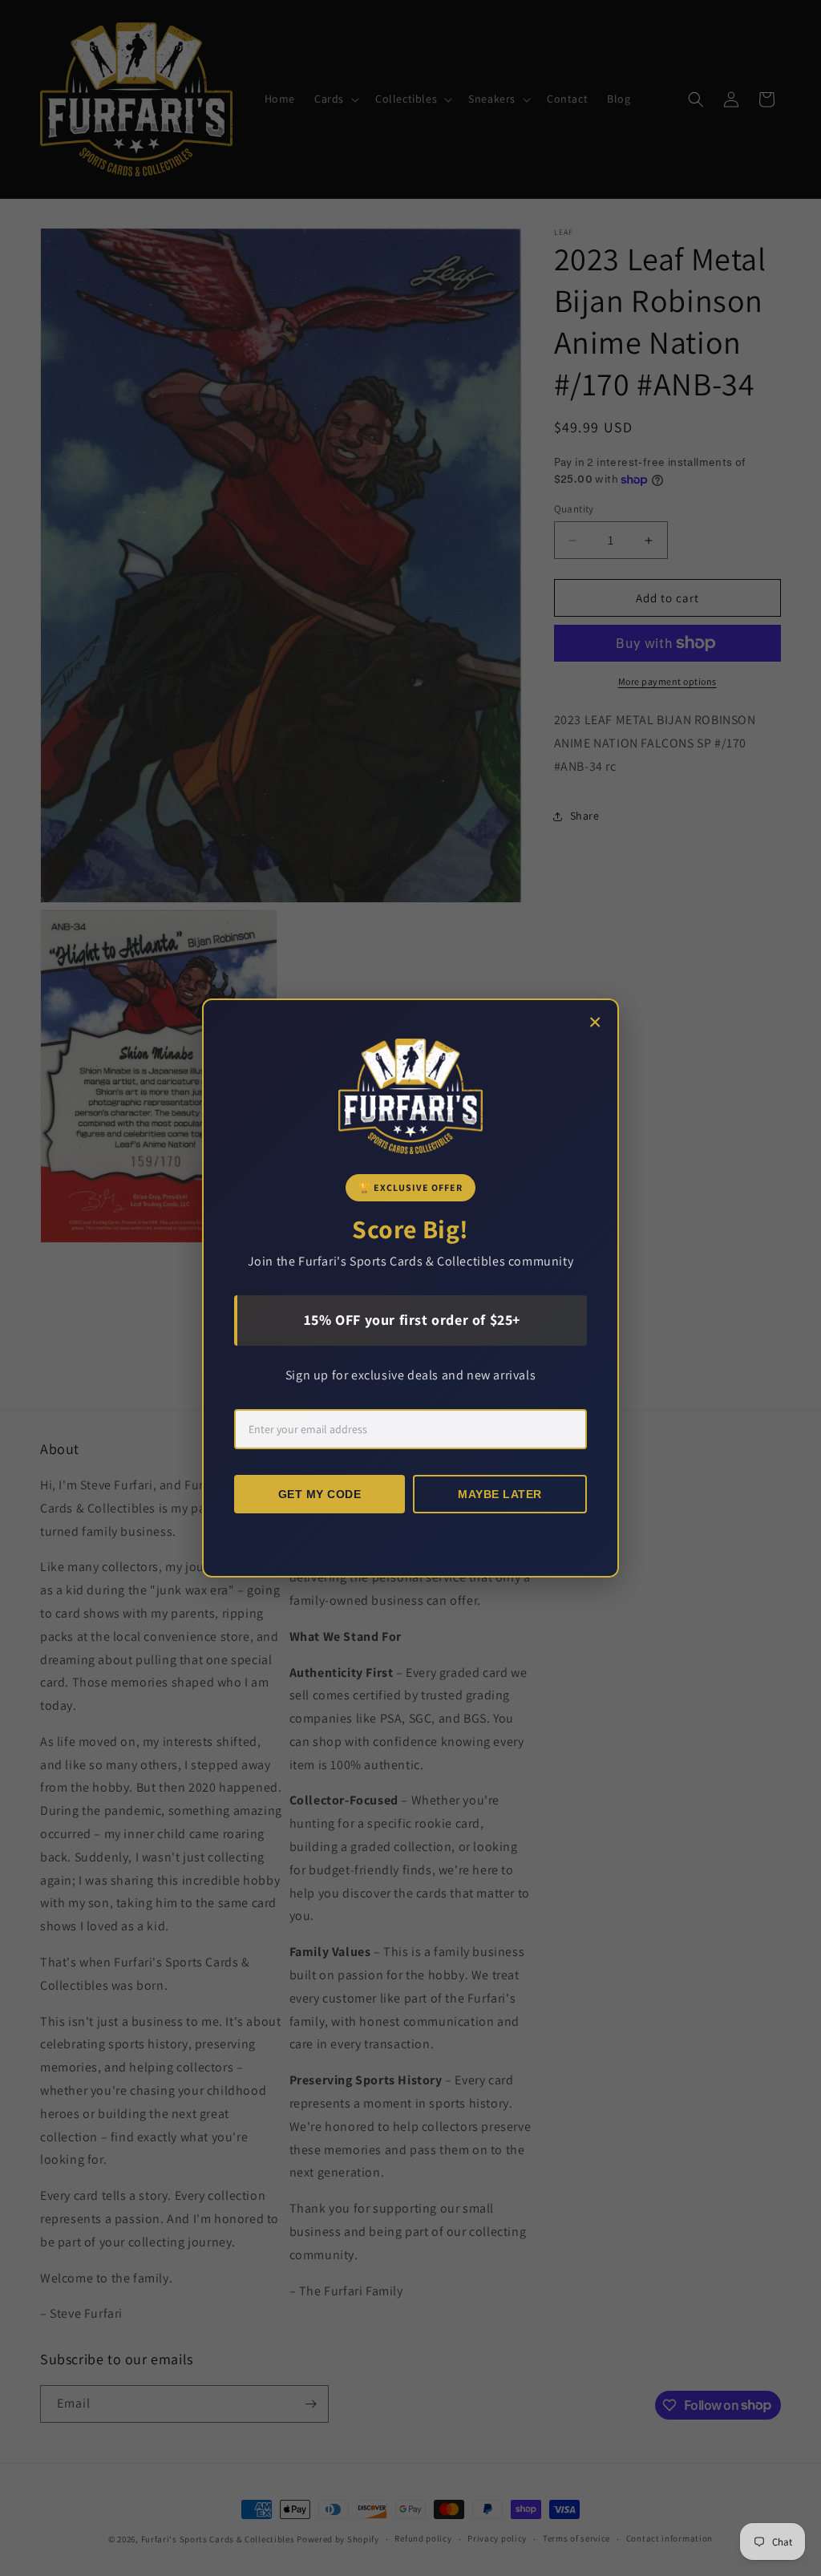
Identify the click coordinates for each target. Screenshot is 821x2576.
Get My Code (320, 1494)
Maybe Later (500, 1494)
